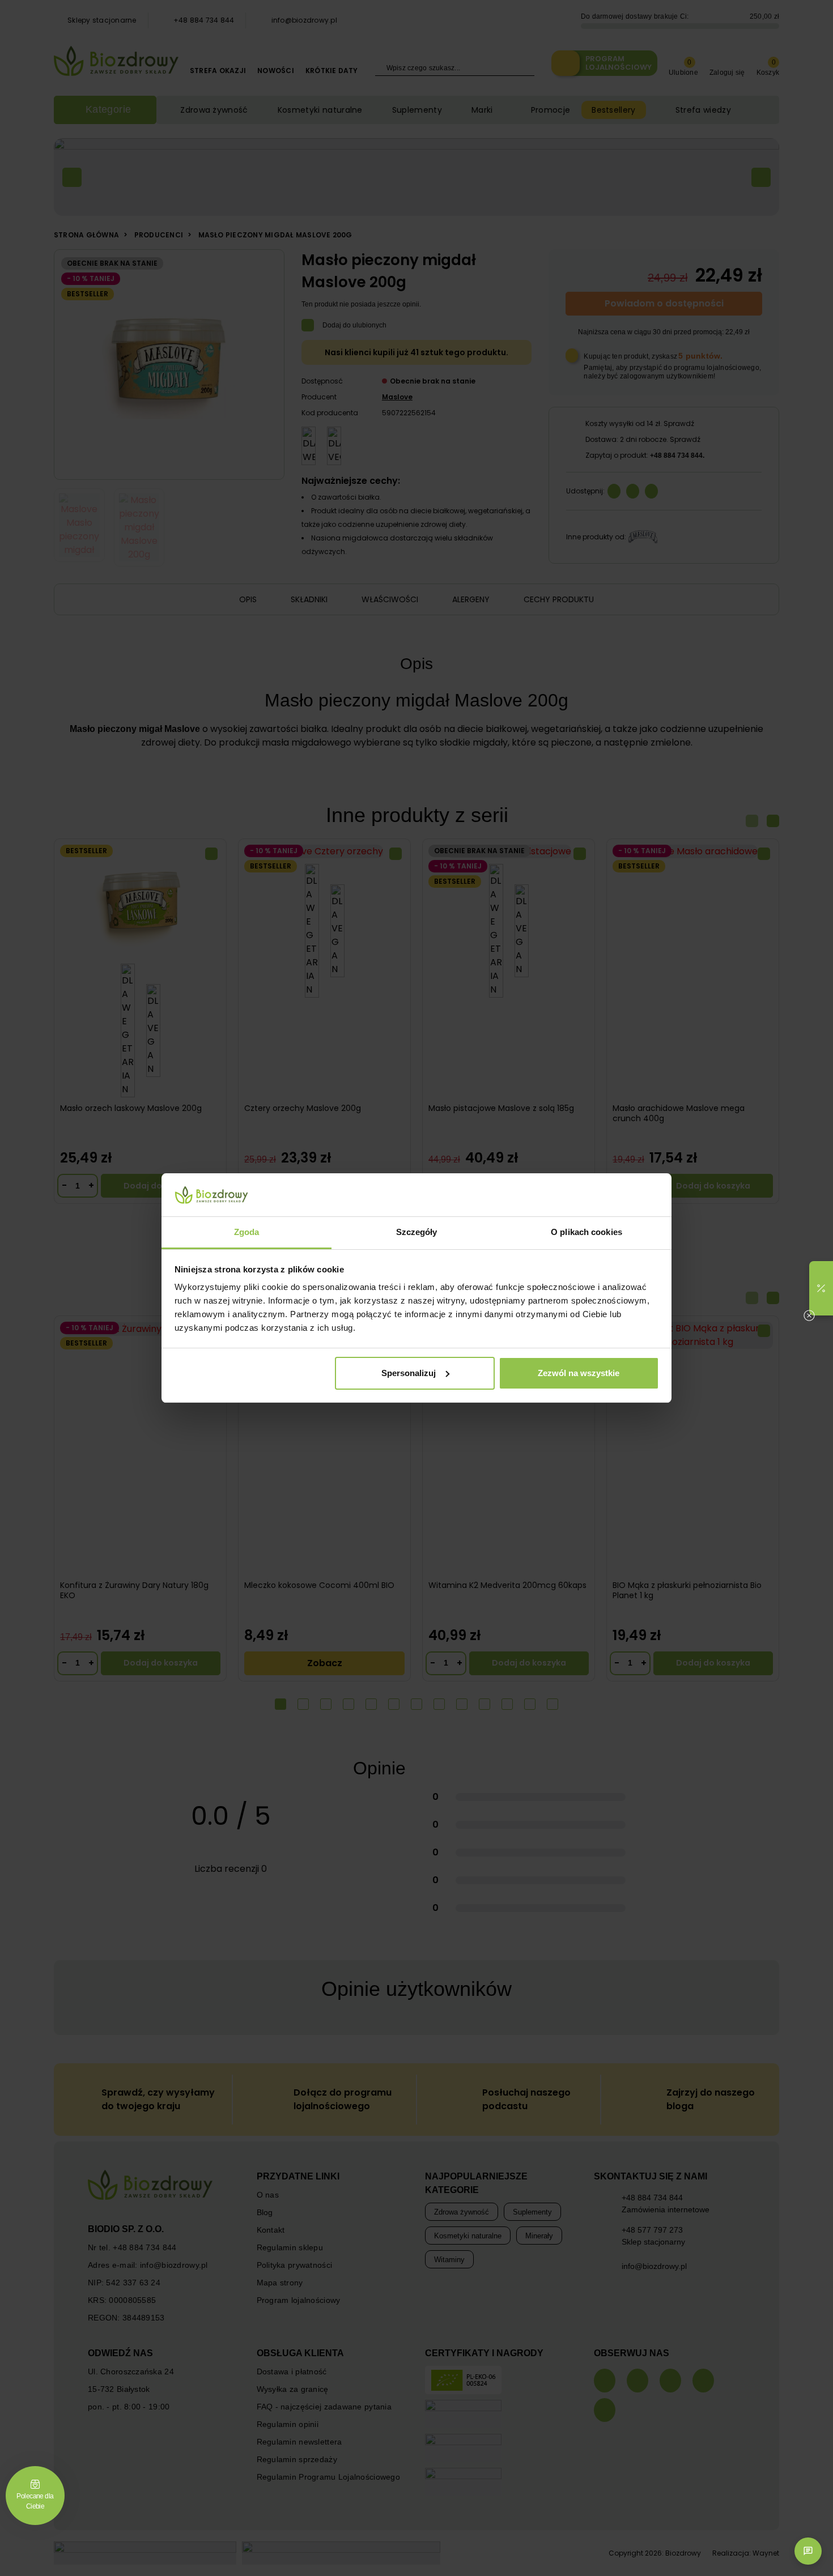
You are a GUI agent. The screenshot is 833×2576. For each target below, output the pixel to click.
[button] (821, 1288)
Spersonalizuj (409, 1373)
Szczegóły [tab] (417, 1232)
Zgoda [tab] (247, 1232)
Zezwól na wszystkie (579, 1373)
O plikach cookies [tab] (586, 1232)
